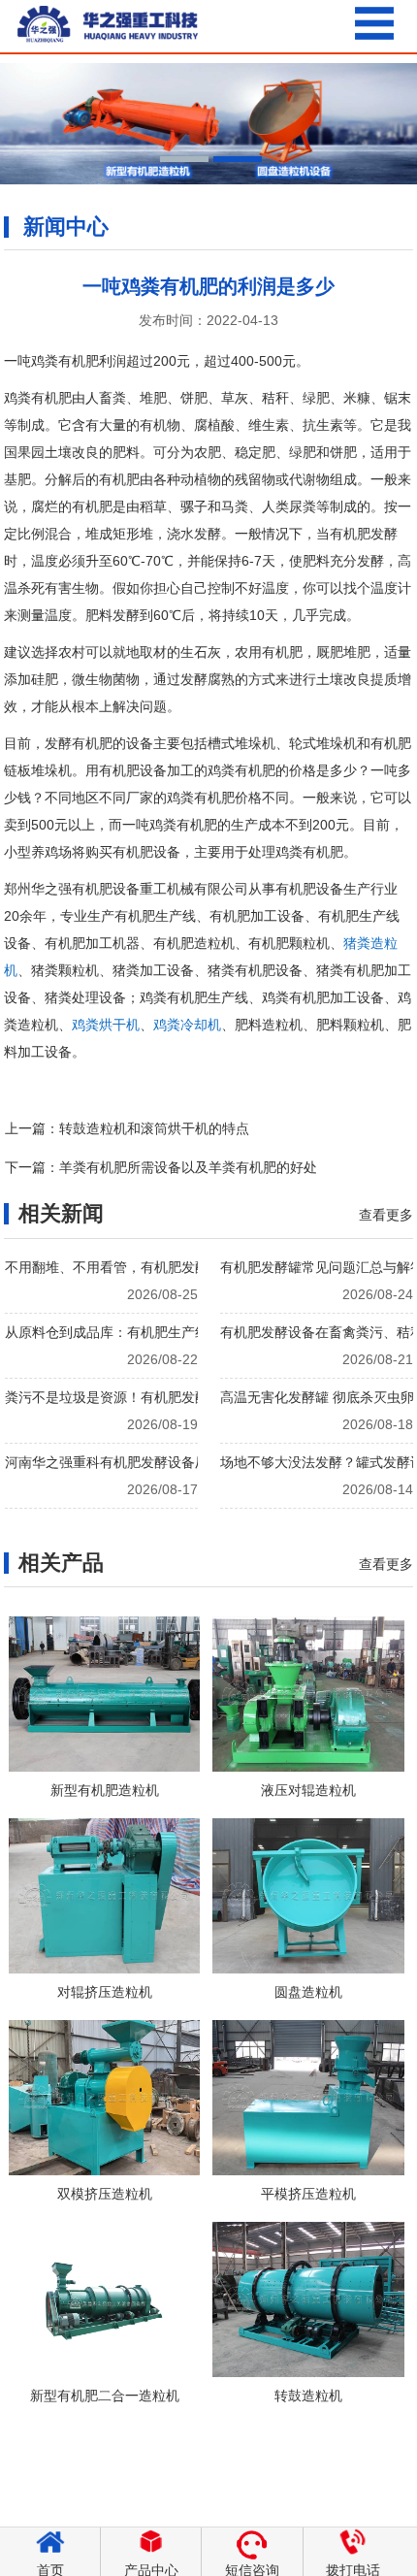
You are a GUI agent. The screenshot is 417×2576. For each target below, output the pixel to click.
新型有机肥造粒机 (105, 1790)
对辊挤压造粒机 (105, 1992)
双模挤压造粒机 (105, 2194)
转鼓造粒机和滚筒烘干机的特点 (154, 1128)
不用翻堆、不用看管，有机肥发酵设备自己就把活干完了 (175, 1267)
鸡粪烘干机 (106, 1025)
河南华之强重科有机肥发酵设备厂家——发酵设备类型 (168, 1462)
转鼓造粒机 (308, 2396)
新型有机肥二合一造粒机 (105, 2396)
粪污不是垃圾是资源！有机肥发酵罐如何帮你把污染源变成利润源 (194, 1397)
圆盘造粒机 (308, 1992)
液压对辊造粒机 (308, 1790)
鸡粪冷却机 (187, 1025)
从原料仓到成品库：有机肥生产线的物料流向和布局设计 (175, 1332)
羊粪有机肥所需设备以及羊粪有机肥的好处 (188, 1167)
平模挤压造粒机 (308, 2194)
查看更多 (386, 1215)
